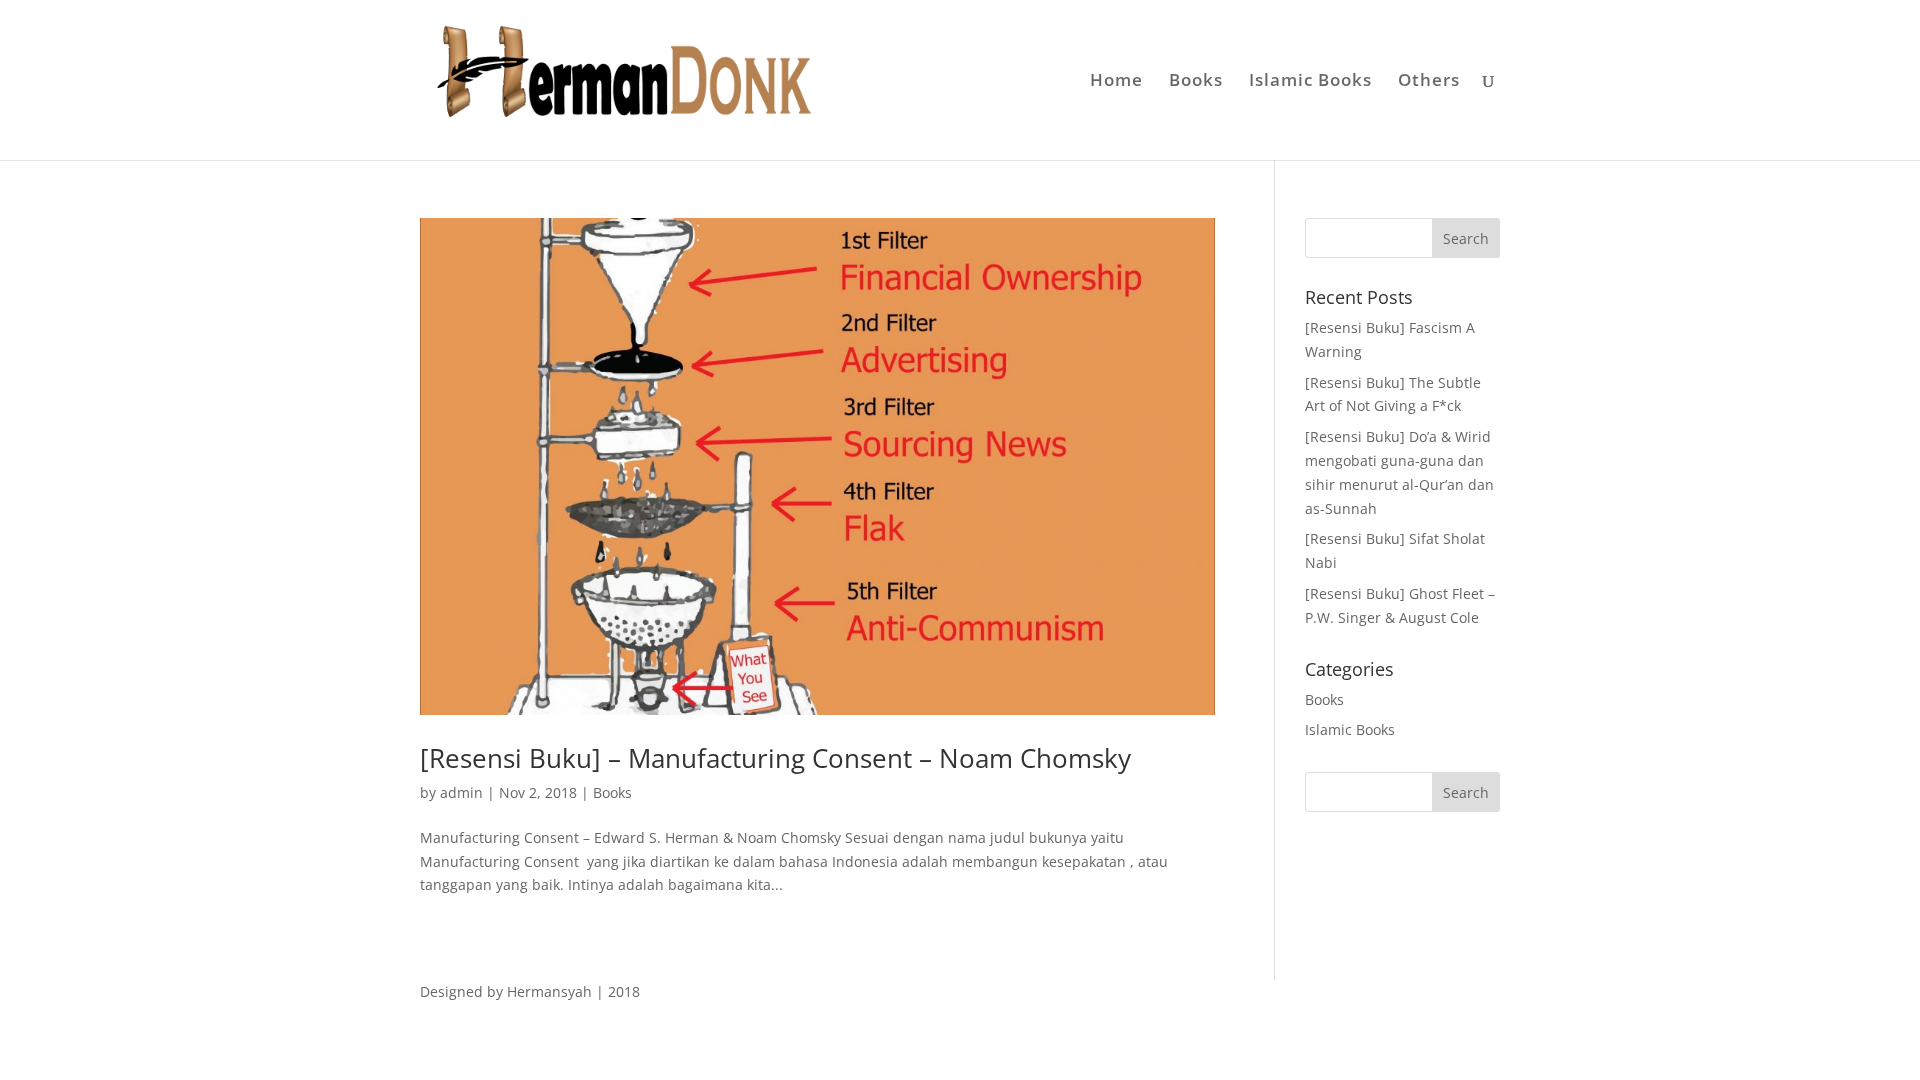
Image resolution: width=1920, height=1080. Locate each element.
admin (461, 792)
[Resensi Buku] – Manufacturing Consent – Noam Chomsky (775, 758)
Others (1429, 82)
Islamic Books (1310, 82)
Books (1196, 82)
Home (1116, 82)
